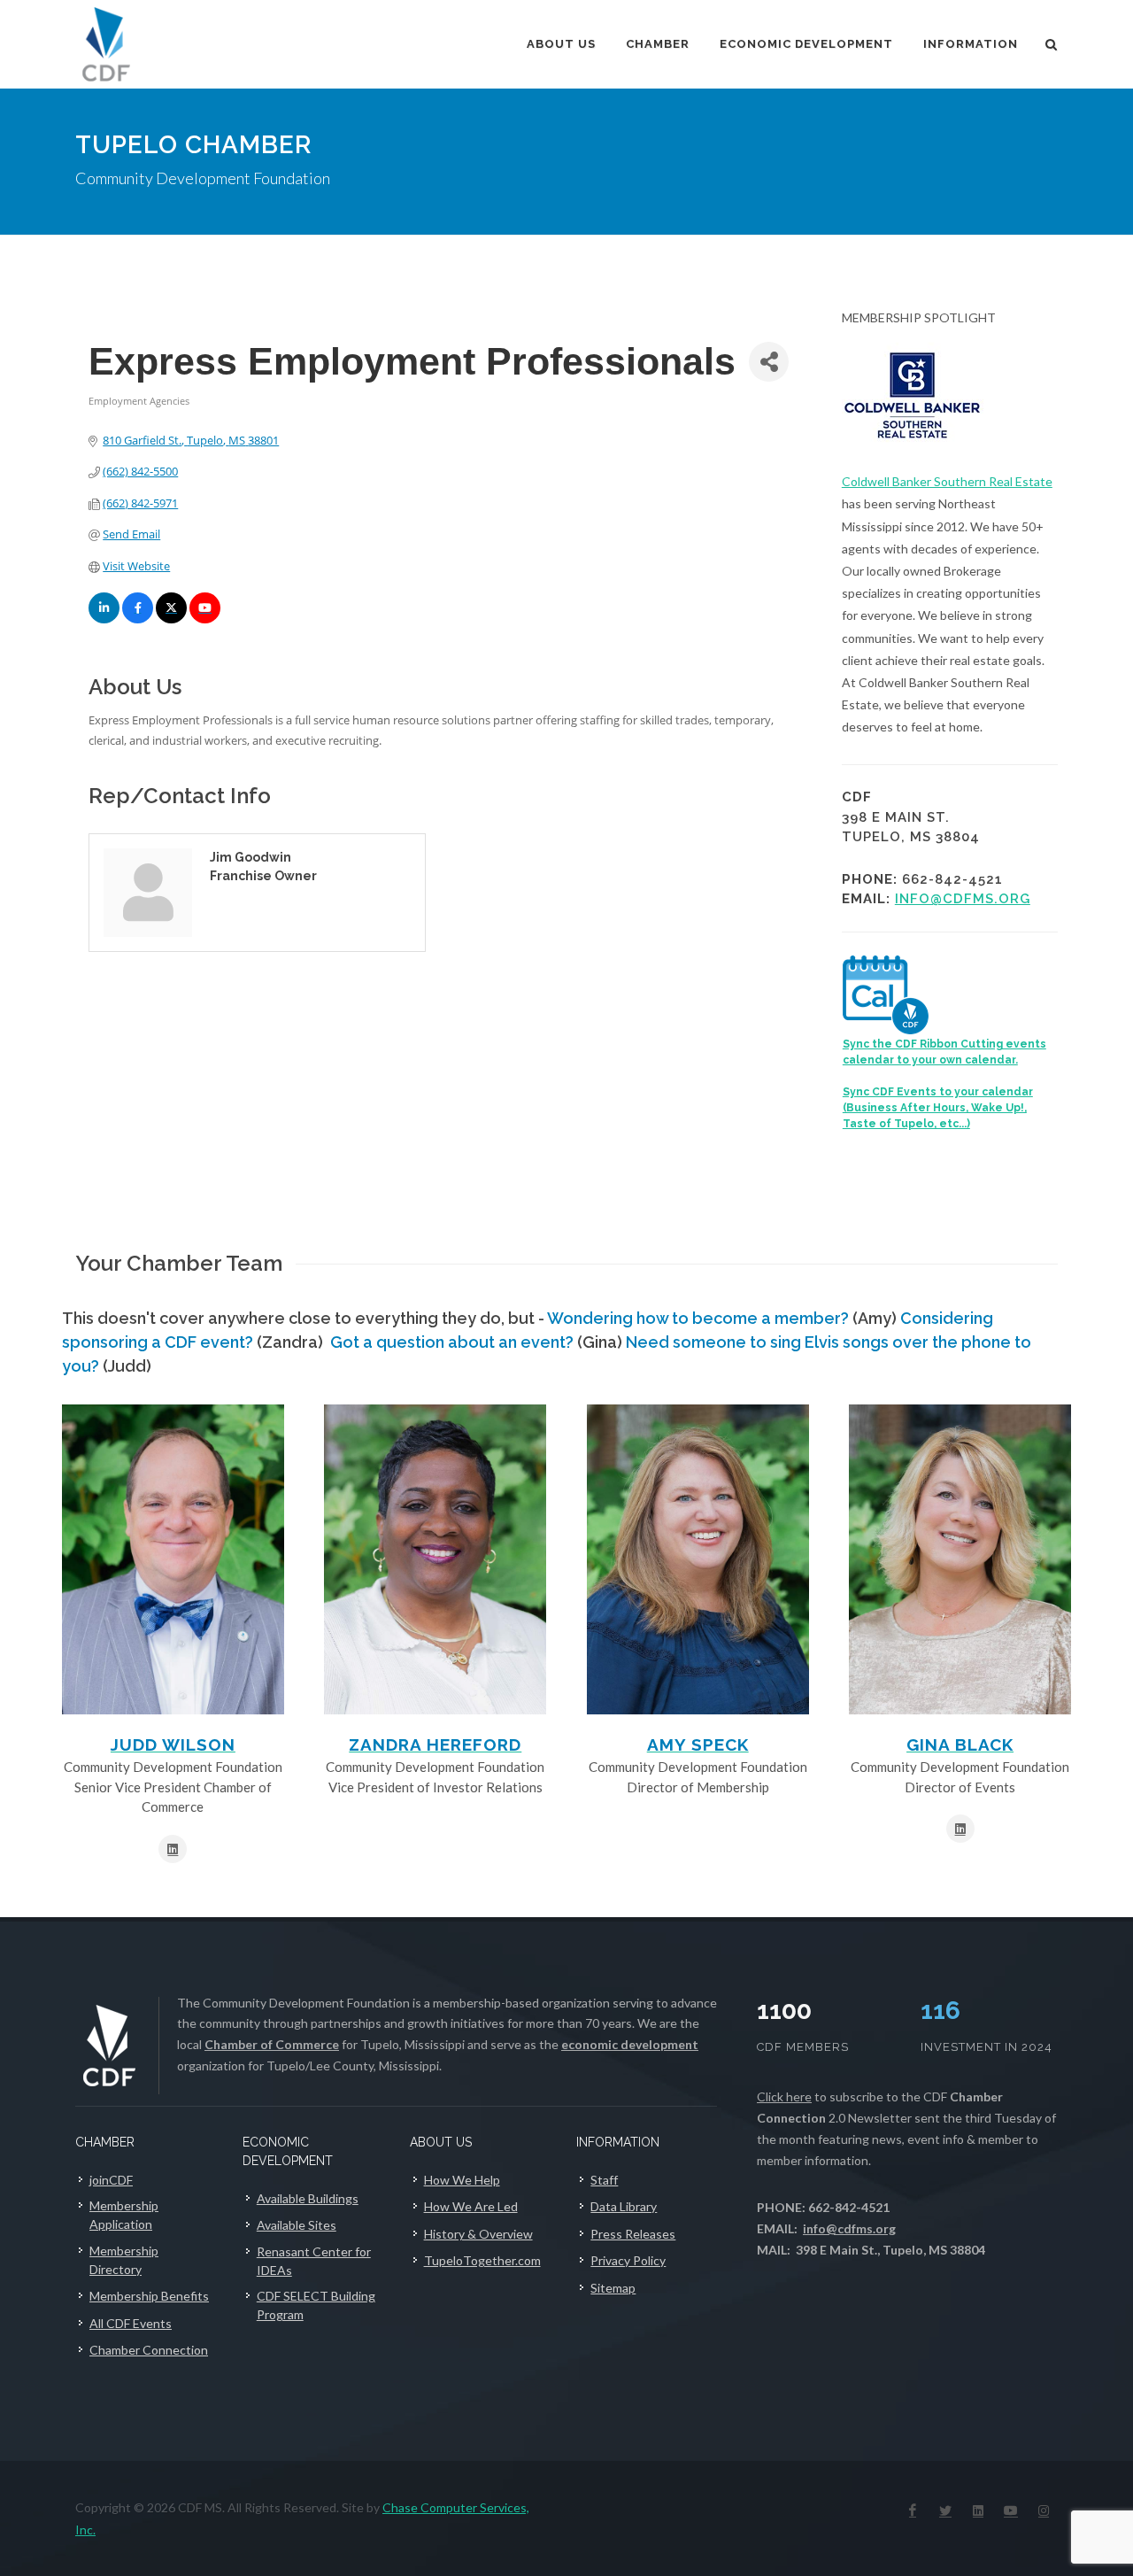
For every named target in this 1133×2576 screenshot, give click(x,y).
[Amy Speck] (698, 1559)
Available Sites (297, 2225)
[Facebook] (913, 2510)
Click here (784, 2096)
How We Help (462, 2180)
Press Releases (633, 2234)
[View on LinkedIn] (104, 619)
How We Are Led (471, 2206)
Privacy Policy (628, 2260)
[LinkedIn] (978, 2510)
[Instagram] (1044, 2510)
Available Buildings (308, 2198)
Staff (604, 2180)
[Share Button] (769, 362)
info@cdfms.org (963, 899)
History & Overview (478, 2234)
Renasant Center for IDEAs (314, 2261)
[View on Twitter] (171, 619)
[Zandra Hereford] (435, 1559)
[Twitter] (945, 2510)
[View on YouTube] (205, 619)
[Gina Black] (960, 1559)
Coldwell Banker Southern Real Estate (947, 481)
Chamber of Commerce (272, 2044)
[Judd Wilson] (173, 1559)
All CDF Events (131, 2323)
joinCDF (111, 2180)
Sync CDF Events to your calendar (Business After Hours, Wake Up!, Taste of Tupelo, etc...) (938, 1108)
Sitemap (613, 2288)
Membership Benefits (149, 2296)
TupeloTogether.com (482, 2260)
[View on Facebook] (138, 619)
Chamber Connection (149, 2350)
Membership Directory (124, 2260)
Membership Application (124, 2215)
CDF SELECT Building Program (316, 2305)
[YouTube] (1011, 2510)
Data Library (624, 2206)
